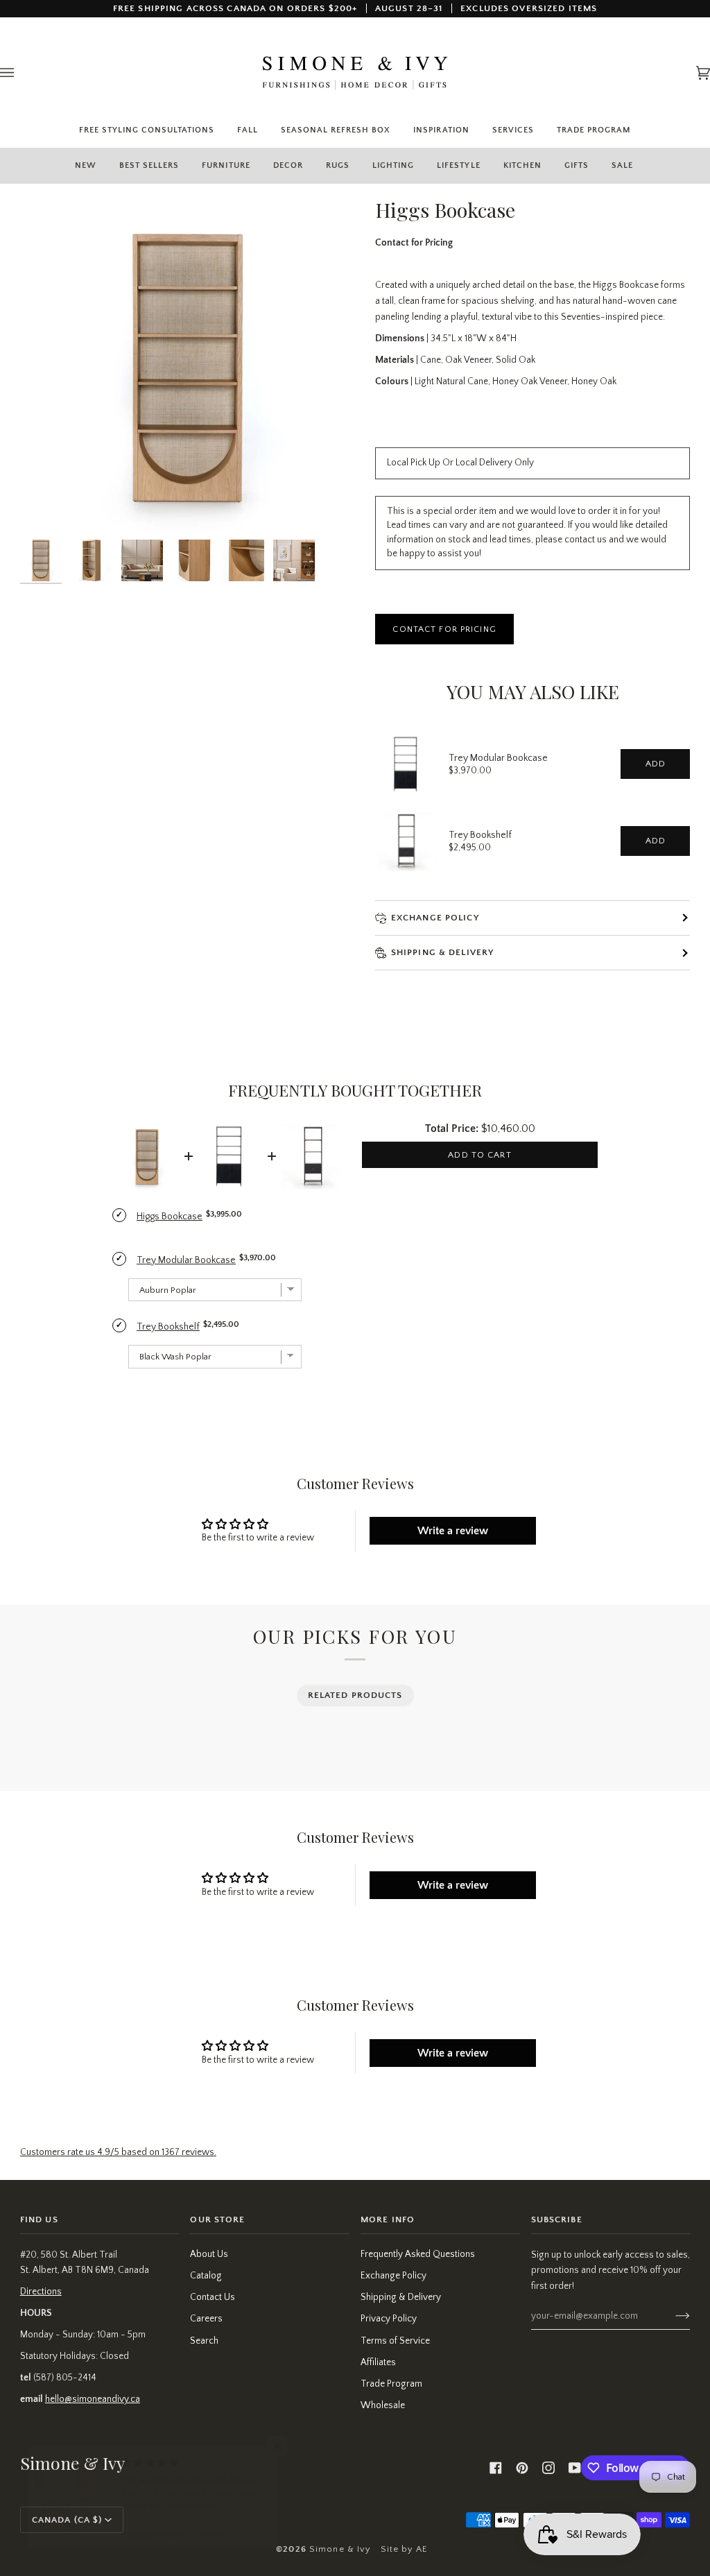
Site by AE (404, 2549)
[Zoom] (188, 364)
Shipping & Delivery (401, 2298)
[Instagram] (548, 2468)
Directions (41, 2292)
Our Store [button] (217, 2219)
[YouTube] (575, 2468)
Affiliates (378, 2363)
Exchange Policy (435, 918)
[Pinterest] (522, 2468)
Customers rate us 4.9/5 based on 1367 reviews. (118, 2153)
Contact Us (213, 2298)
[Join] (672, 2316)
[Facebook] (496, 2468)
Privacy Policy (389, 2319)
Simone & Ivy (340, 2549)
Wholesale (383, 2406)
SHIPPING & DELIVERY (442, 952)
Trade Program (391, 2384)
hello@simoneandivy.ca (93, 2399)
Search (204, 2341)
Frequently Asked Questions (418, 2255)
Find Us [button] (39, 2219)
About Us (209, 2255)
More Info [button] (388, 2219)
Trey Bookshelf (480, 835)
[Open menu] (21, 73)
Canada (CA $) (67, 2520)
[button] (226, 165)
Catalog (206, 2276)
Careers (206, 2319)
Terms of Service (395, 2341)
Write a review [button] (453, 1531)
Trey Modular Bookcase (498, 758)
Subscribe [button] (557, 2219)
